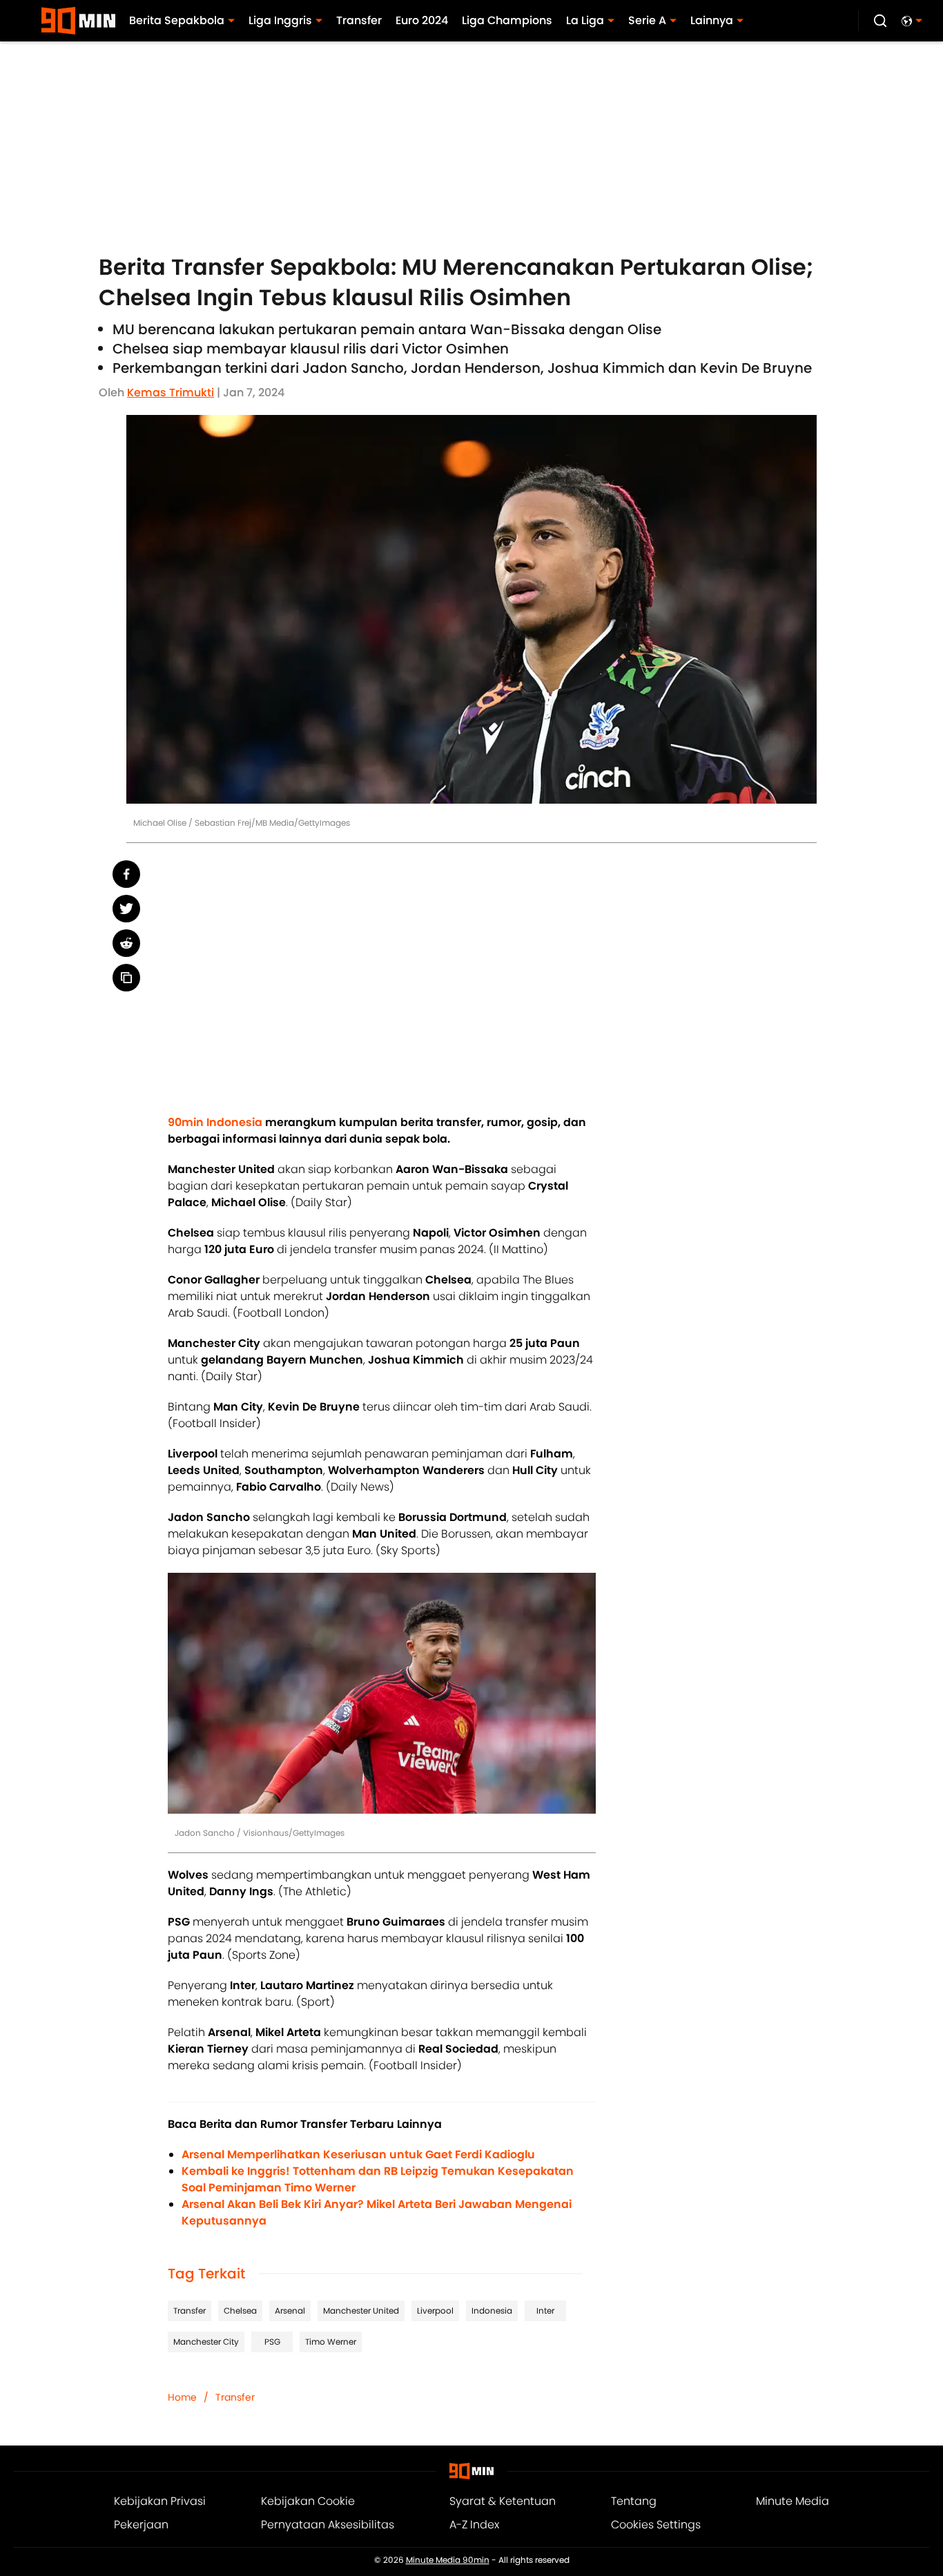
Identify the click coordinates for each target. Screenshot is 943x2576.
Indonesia (492, 2311)
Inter (545, 2311)
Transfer (189, 2311)
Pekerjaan (141, 2525)
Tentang (634, 2501)
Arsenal (290, 2311)
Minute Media (793, 2501)
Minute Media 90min (448, 2560)
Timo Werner (331, 2342)
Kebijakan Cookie (308, 2501)
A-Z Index (474, 2525)
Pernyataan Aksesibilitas (328, 2525)
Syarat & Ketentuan (503, 2501)
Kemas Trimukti (171, 393)
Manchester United (361, 2311)
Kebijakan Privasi (160, 2501)
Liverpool (435, 2311)
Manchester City (206, 2342)
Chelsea (240, 2311)
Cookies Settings (656, 2525)
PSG (272, 2342)
